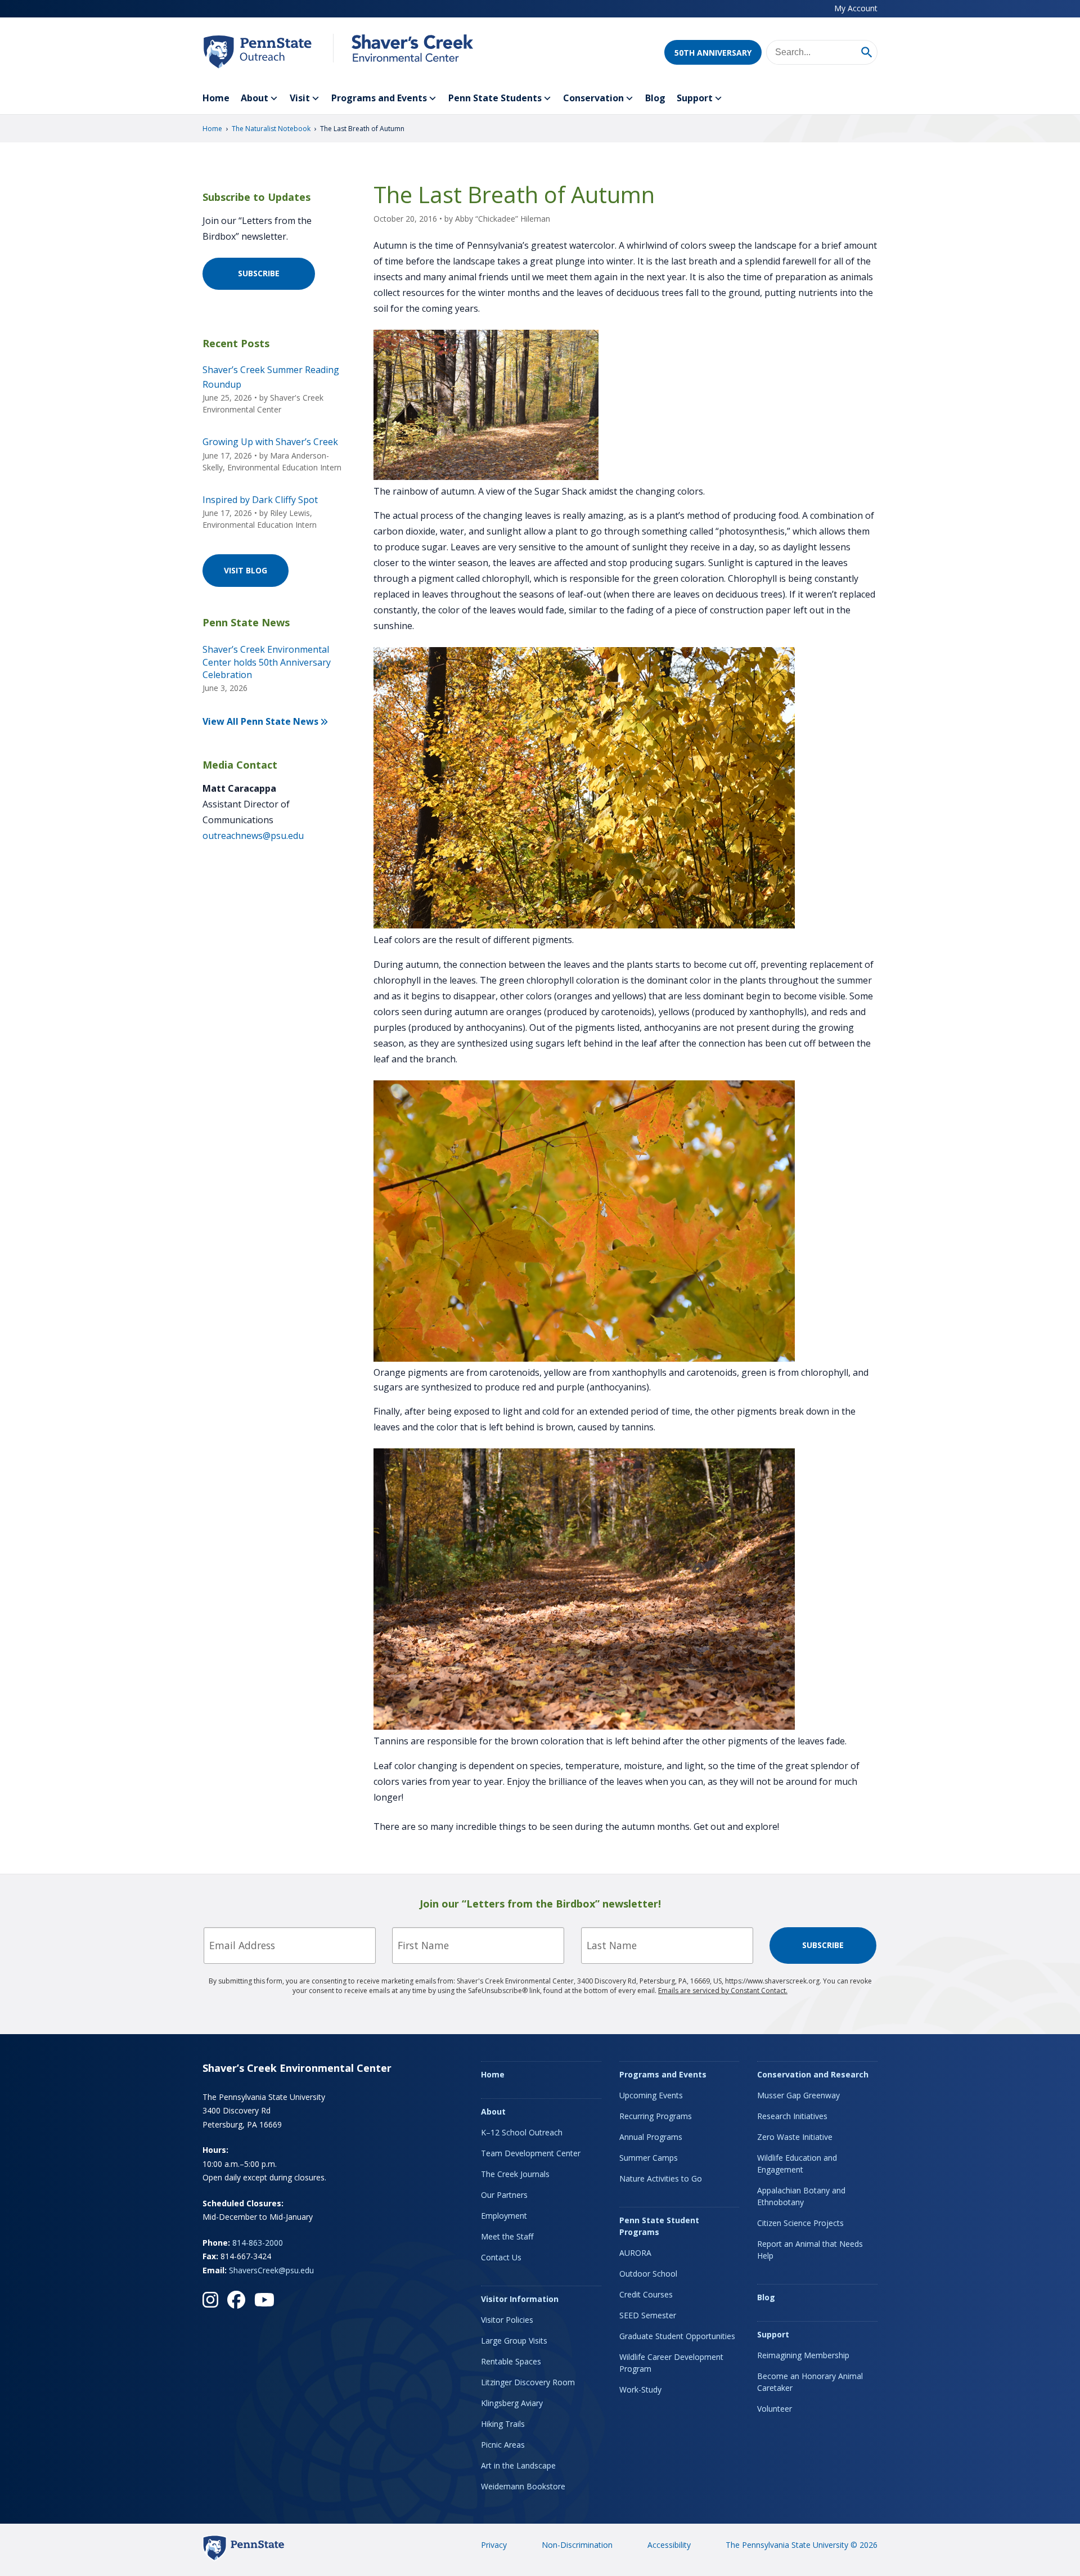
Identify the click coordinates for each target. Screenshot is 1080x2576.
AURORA (635, 2253)
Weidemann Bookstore (523, 2486)
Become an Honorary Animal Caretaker (810, 2382)
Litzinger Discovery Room (528, 2382)
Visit (300, 98)
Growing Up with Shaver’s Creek (270, 442)
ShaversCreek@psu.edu (271, 2270)
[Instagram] (210, 2300)
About (255, 98)
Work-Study (640, 2389)
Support (695, 98)
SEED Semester (648, 2315)
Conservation (593, 98)
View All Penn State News (260, 721)
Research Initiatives (792, 2116)
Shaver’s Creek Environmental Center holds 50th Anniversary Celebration (267, 662)
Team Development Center (531, 2153)
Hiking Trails (503, 2424)
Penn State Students (495, 98)
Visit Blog (246, 570)
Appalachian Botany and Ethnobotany (801, 2196)
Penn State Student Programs (659, 2226)
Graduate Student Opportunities (677, 2336)
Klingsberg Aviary (512, 2403)
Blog (655, 98)
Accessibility (669, 2545)
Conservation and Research (813, 2074)
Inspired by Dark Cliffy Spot (260, 500)
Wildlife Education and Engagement (797, 2164)
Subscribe (259, 273)
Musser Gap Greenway (798, 2095)
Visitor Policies (507, 2320)
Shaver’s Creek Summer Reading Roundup (271, 377)
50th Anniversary (713, 53)
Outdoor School (648, 2274)
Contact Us (501, 2257)
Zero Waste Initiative (795, 2137)
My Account (856, 8)
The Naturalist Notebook (271, 129)
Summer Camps (649, 2158)
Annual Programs (651, 2137)
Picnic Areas (503, 2445)
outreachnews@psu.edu (253, 836)
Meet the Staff (507, 2236)
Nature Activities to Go (661, 2178)
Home (216, 98)
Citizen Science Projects (800, 2223)
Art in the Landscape (518, 2465)
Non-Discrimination (577, 2545)
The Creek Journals (515, 2174)
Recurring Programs (656, 2116)
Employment (504, 2216)
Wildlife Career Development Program (671, 2363)
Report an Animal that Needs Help (810, 2250)
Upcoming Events (651, 2095)
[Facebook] (236, 2300)
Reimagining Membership (803, 2355)
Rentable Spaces (511, 2361)
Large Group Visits (514, 2341)
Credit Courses (646, 2294)
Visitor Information (520, 2299)
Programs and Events (379, 98)
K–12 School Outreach (522, 2132)
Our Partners (504, 2195)
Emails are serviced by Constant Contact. (723, 1991)
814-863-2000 (258, 2243)
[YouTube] (264, 2300)
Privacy (494, 2545)
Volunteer (775, 2409)
